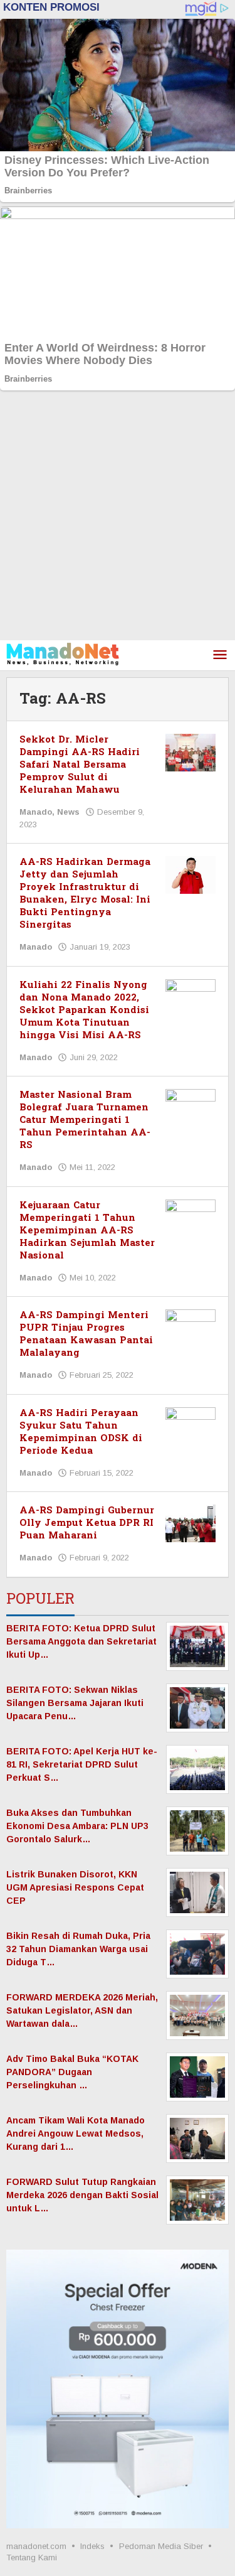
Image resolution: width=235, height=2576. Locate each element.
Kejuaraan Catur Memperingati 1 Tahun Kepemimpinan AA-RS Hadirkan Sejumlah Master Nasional (87, 1231)
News (68, 812)
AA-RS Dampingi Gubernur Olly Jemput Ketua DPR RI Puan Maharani (87, 1523)
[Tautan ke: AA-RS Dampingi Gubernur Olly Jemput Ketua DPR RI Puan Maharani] (191, 1523)
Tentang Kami (32, 2557)
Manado (36, 812)
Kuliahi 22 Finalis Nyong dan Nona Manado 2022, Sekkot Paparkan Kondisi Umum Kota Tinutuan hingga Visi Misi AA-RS (84, 1010)
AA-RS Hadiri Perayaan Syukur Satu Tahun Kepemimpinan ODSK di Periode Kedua (81, 1432)
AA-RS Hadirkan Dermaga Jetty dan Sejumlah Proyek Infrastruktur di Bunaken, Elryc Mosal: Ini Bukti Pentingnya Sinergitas (85, 894)
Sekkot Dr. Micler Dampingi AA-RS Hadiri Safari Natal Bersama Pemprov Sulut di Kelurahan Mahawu (80, 765)
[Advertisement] (118, 516)
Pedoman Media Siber (161, 2546)
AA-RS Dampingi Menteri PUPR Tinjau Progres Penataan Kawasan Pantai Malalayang (86, 1334)
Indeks (92, 2546)
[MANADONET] (63, 653)
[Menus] (220, 656)
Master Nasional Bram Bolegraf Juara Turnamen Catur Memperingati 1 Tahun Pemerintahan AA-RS (85, 1120)
